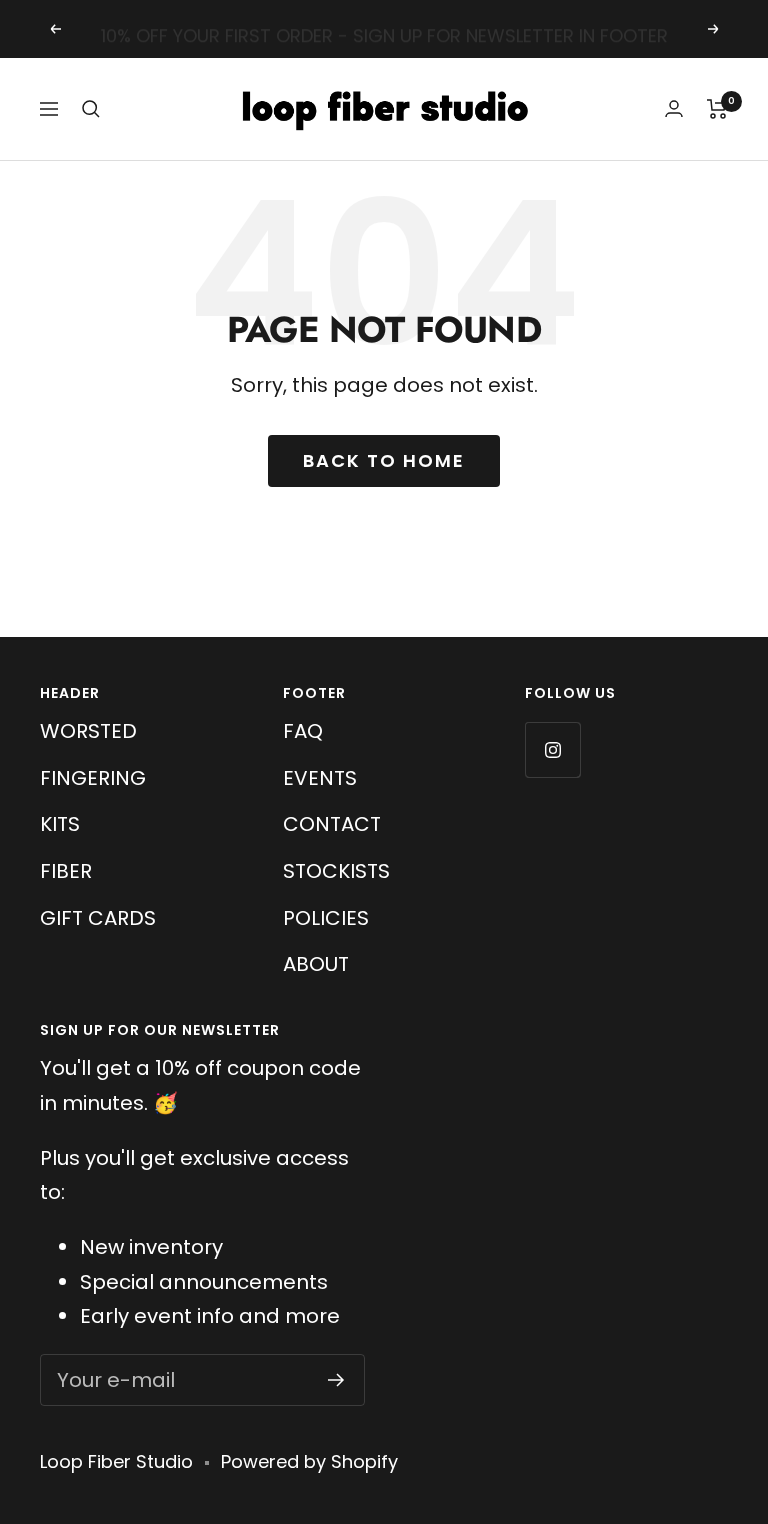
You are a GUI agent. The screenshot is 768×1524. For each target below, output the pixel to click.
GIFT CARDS (98, 918)
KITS (60, 824)
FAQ (303, 731)
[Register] (336, 1380)
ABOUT (316, 964)
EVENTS (320, 778)
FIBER (66, 871)
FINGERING (93, 778)
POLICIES (326, 918)
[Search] (91, 109)
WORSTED (88, 731)
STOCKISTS (336, 871)
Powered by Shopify (309, 1461)
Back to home (384, 460)
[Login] (674, 108)
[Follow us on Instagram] (552, 749)
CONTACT (332, 824)
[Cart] (717, 109)
